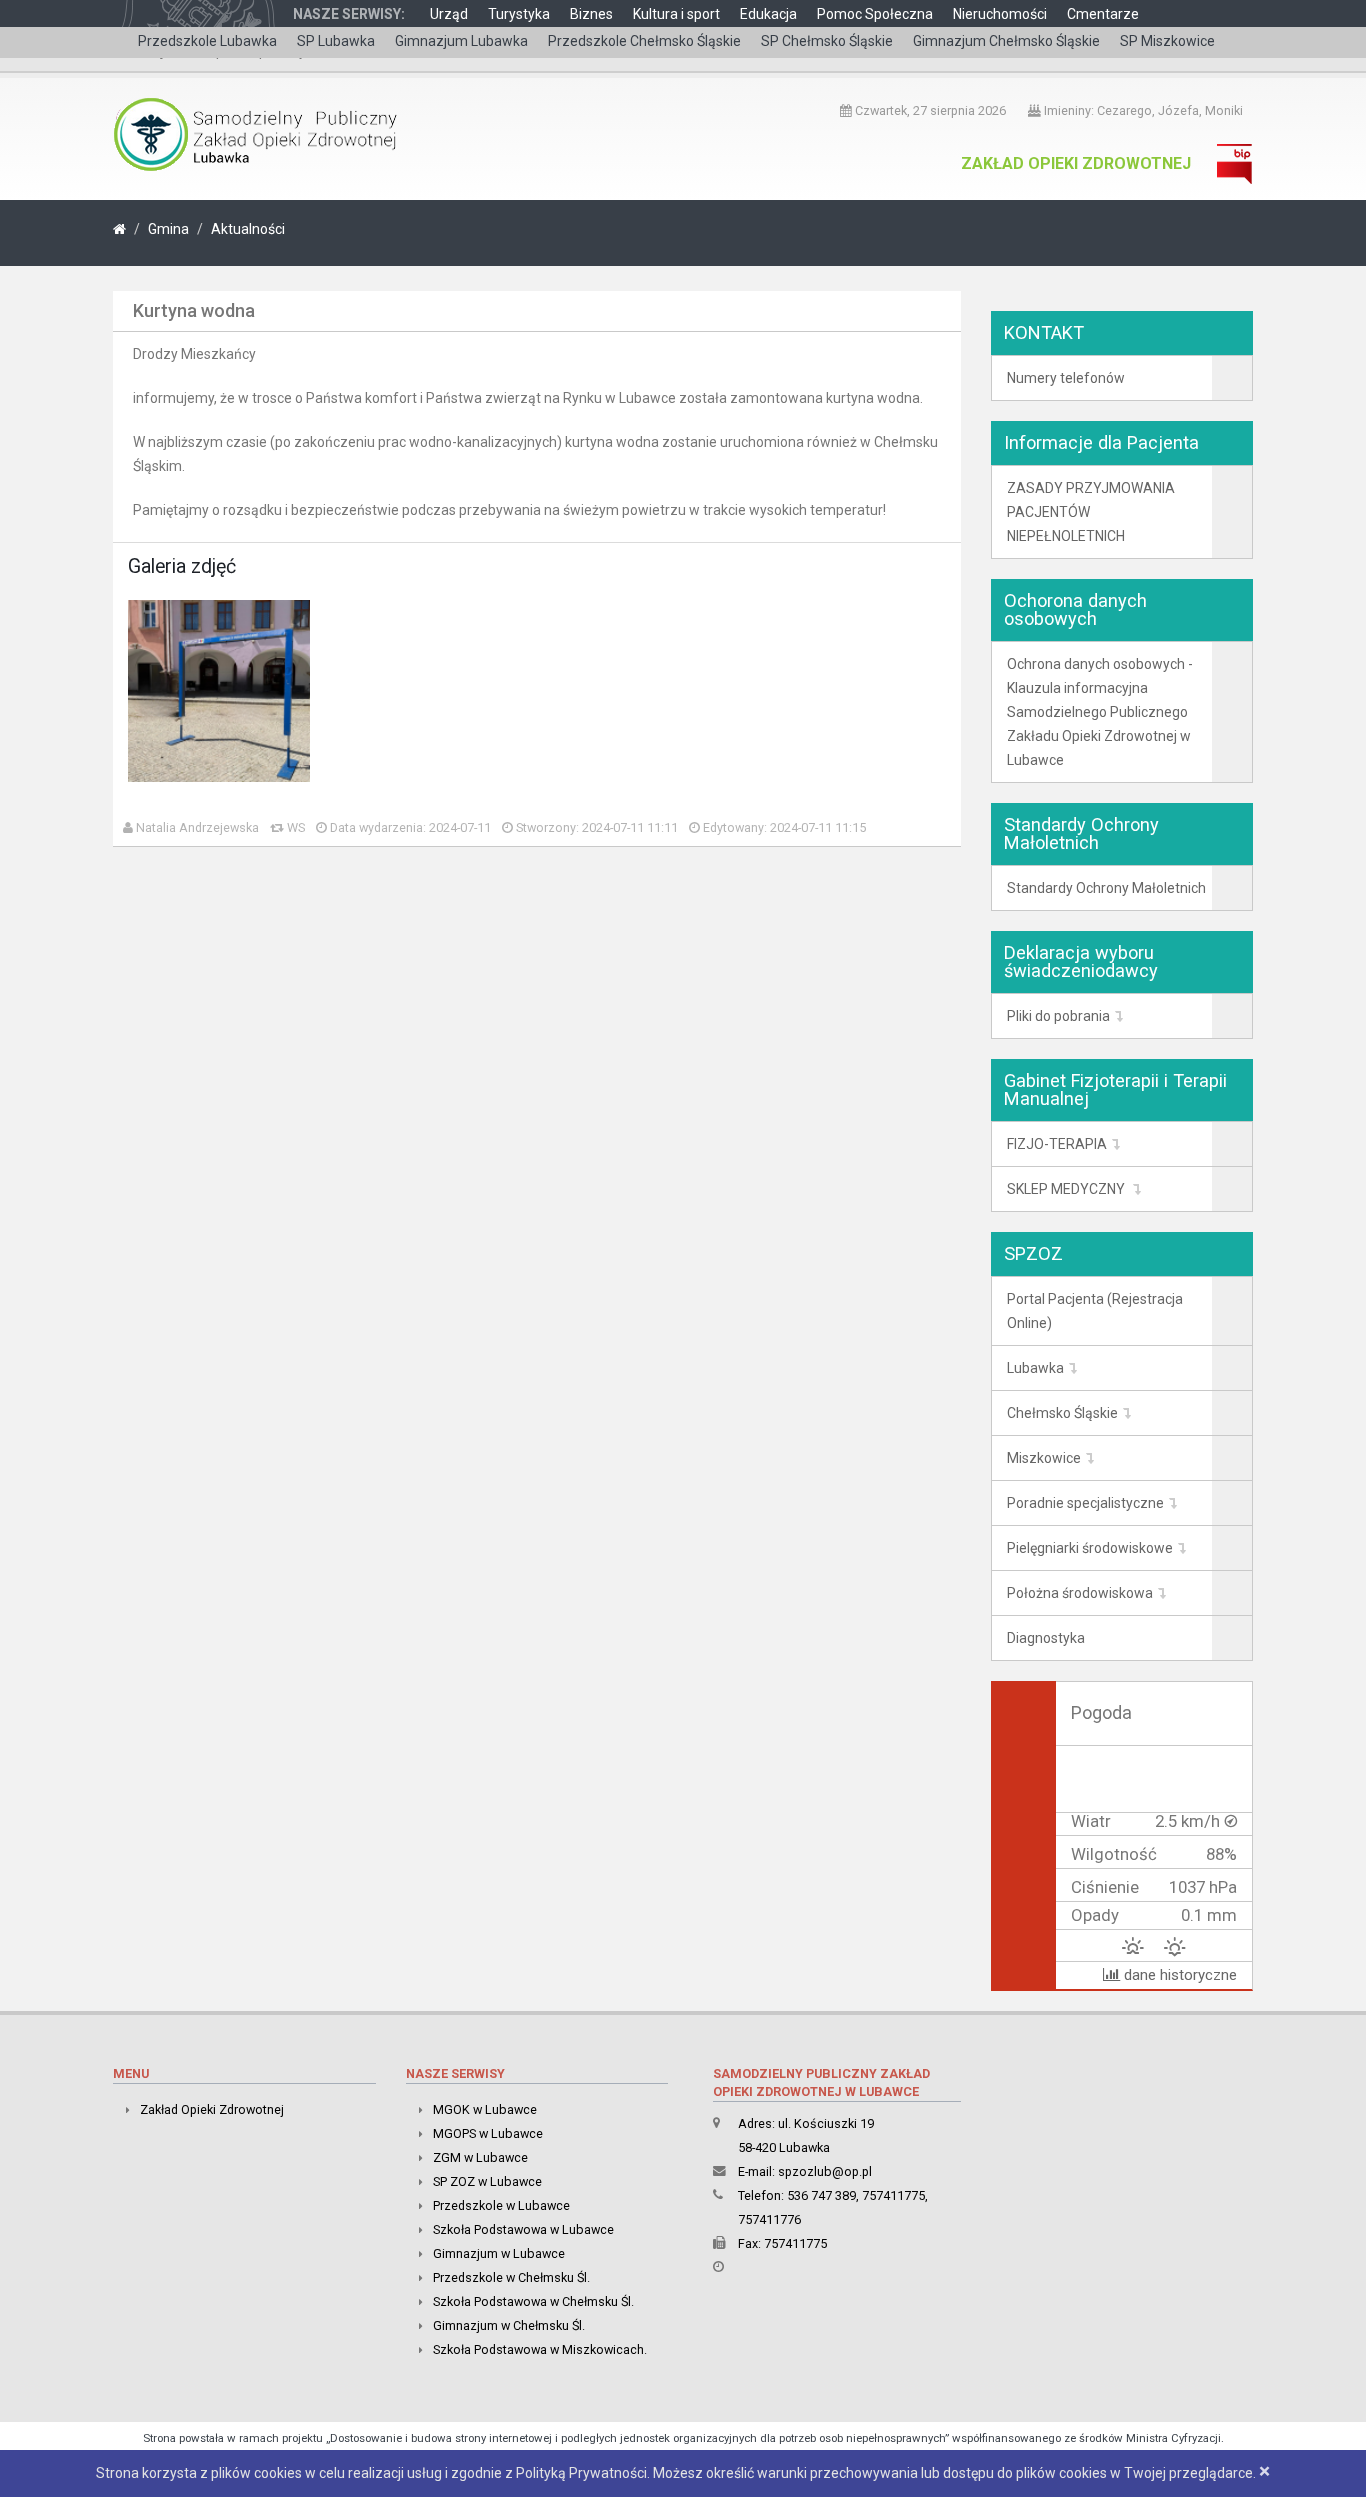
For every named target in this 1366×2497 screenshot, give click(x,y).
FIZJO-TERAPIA (1057, 1144)
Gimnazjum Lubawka (461, 41)
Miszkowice (1044, 1458)
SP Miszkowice (1167, 41)
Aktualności (248, 229)
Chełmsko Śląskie (1062, 1413)
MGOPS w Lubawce (488, 2133)
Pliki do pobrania (1058, 1016)
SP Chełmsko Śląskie (827, 41)
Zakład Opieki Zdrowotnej (1076, 163)
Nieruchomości (1000, 14)
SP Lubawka (336, 41)
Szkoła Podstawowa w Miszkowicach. (540, 2349)
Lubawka (1035, 1368)
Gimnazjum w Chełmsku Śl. (509, 2325)
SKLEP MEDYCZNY (1067, 1189)
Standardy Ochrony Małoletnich (1106, 888)
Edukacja (768, 14)
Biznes (591, 14)
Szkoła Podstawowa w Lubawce (523, 2229)
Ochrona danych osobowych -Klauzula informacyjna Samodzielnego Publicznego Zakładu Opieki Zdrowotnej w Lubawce (1100, 712)
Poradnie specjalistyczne (1085, 1503)
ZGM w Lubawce (480, 2157)
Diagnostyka (1046, 1638)
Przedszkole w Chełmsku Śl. (511, 2277)
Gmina (168, 229)
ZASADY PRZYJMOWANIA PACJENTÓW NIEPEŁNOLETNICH (1091, 512)
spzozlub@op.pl (825, 2171)
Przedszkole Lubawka (207, 41)
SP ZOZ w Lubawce (487, 2181)
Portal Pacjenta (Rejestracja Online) (1095, 1311)
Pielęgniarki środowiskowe (1090, 1548)
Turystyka (519, 14)
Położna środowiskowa (1080, 1593)
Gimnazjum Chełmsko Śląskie (1006, 41)
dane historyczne (1178, 1975)
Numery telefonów (1066, 378)
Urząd (449, 14)
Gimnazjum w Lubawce (499, 2253)
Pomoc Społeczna (875, 14)
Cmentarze (1103, 14)
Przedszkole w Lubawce (501, 2205)
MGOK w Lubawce (485, 2109)
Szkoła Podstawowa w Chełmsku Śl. (533, 2301)
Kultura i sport (676, 14)
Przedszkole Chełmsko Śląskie (644, 41)
